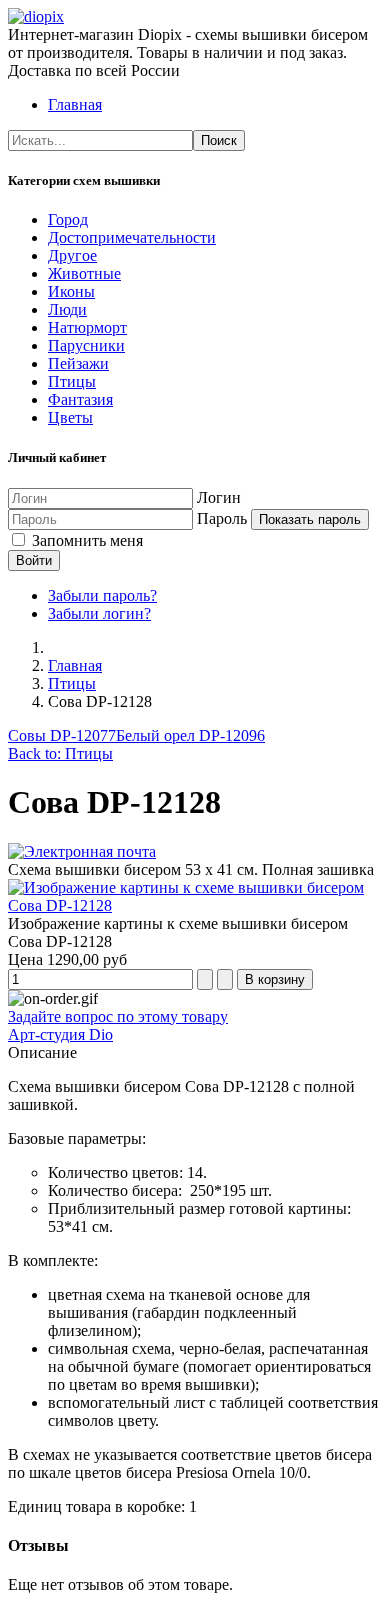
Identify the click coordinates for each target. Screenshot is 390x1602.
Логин (219, 497)
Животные (84, 273)
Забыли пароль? (102, 595)
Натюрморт (87, 327)
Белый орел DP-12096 (190, 735)
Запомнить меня (85, 540)
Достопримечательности (132, 237)
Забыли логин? (99, 613)
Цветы (70, 417)
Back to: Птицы (60, 753)
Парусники (86, 345)
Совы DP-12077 (62, 735)
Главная (75, 104)
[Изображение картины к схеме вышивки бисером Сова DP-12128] (195, 905)
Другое (72, 255)
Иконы (71, 291)
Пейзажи (78, 363)
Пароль (222, 518)
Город (68, 219)
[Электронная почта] (82, 851)
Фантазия (80, 399)
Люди (67, 309)
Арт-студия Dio (60, 1034)
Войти (34, 560)
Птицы (72, 381)
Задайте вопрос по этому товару (118, 1016)
